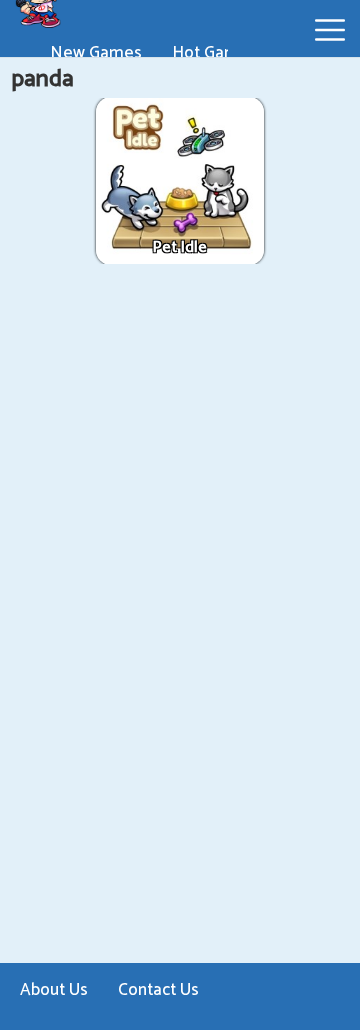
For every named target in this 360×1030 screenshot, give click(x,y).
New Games (96, 53)
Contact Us (158, 990)
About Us (54, 990)
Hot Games (214, 53)
